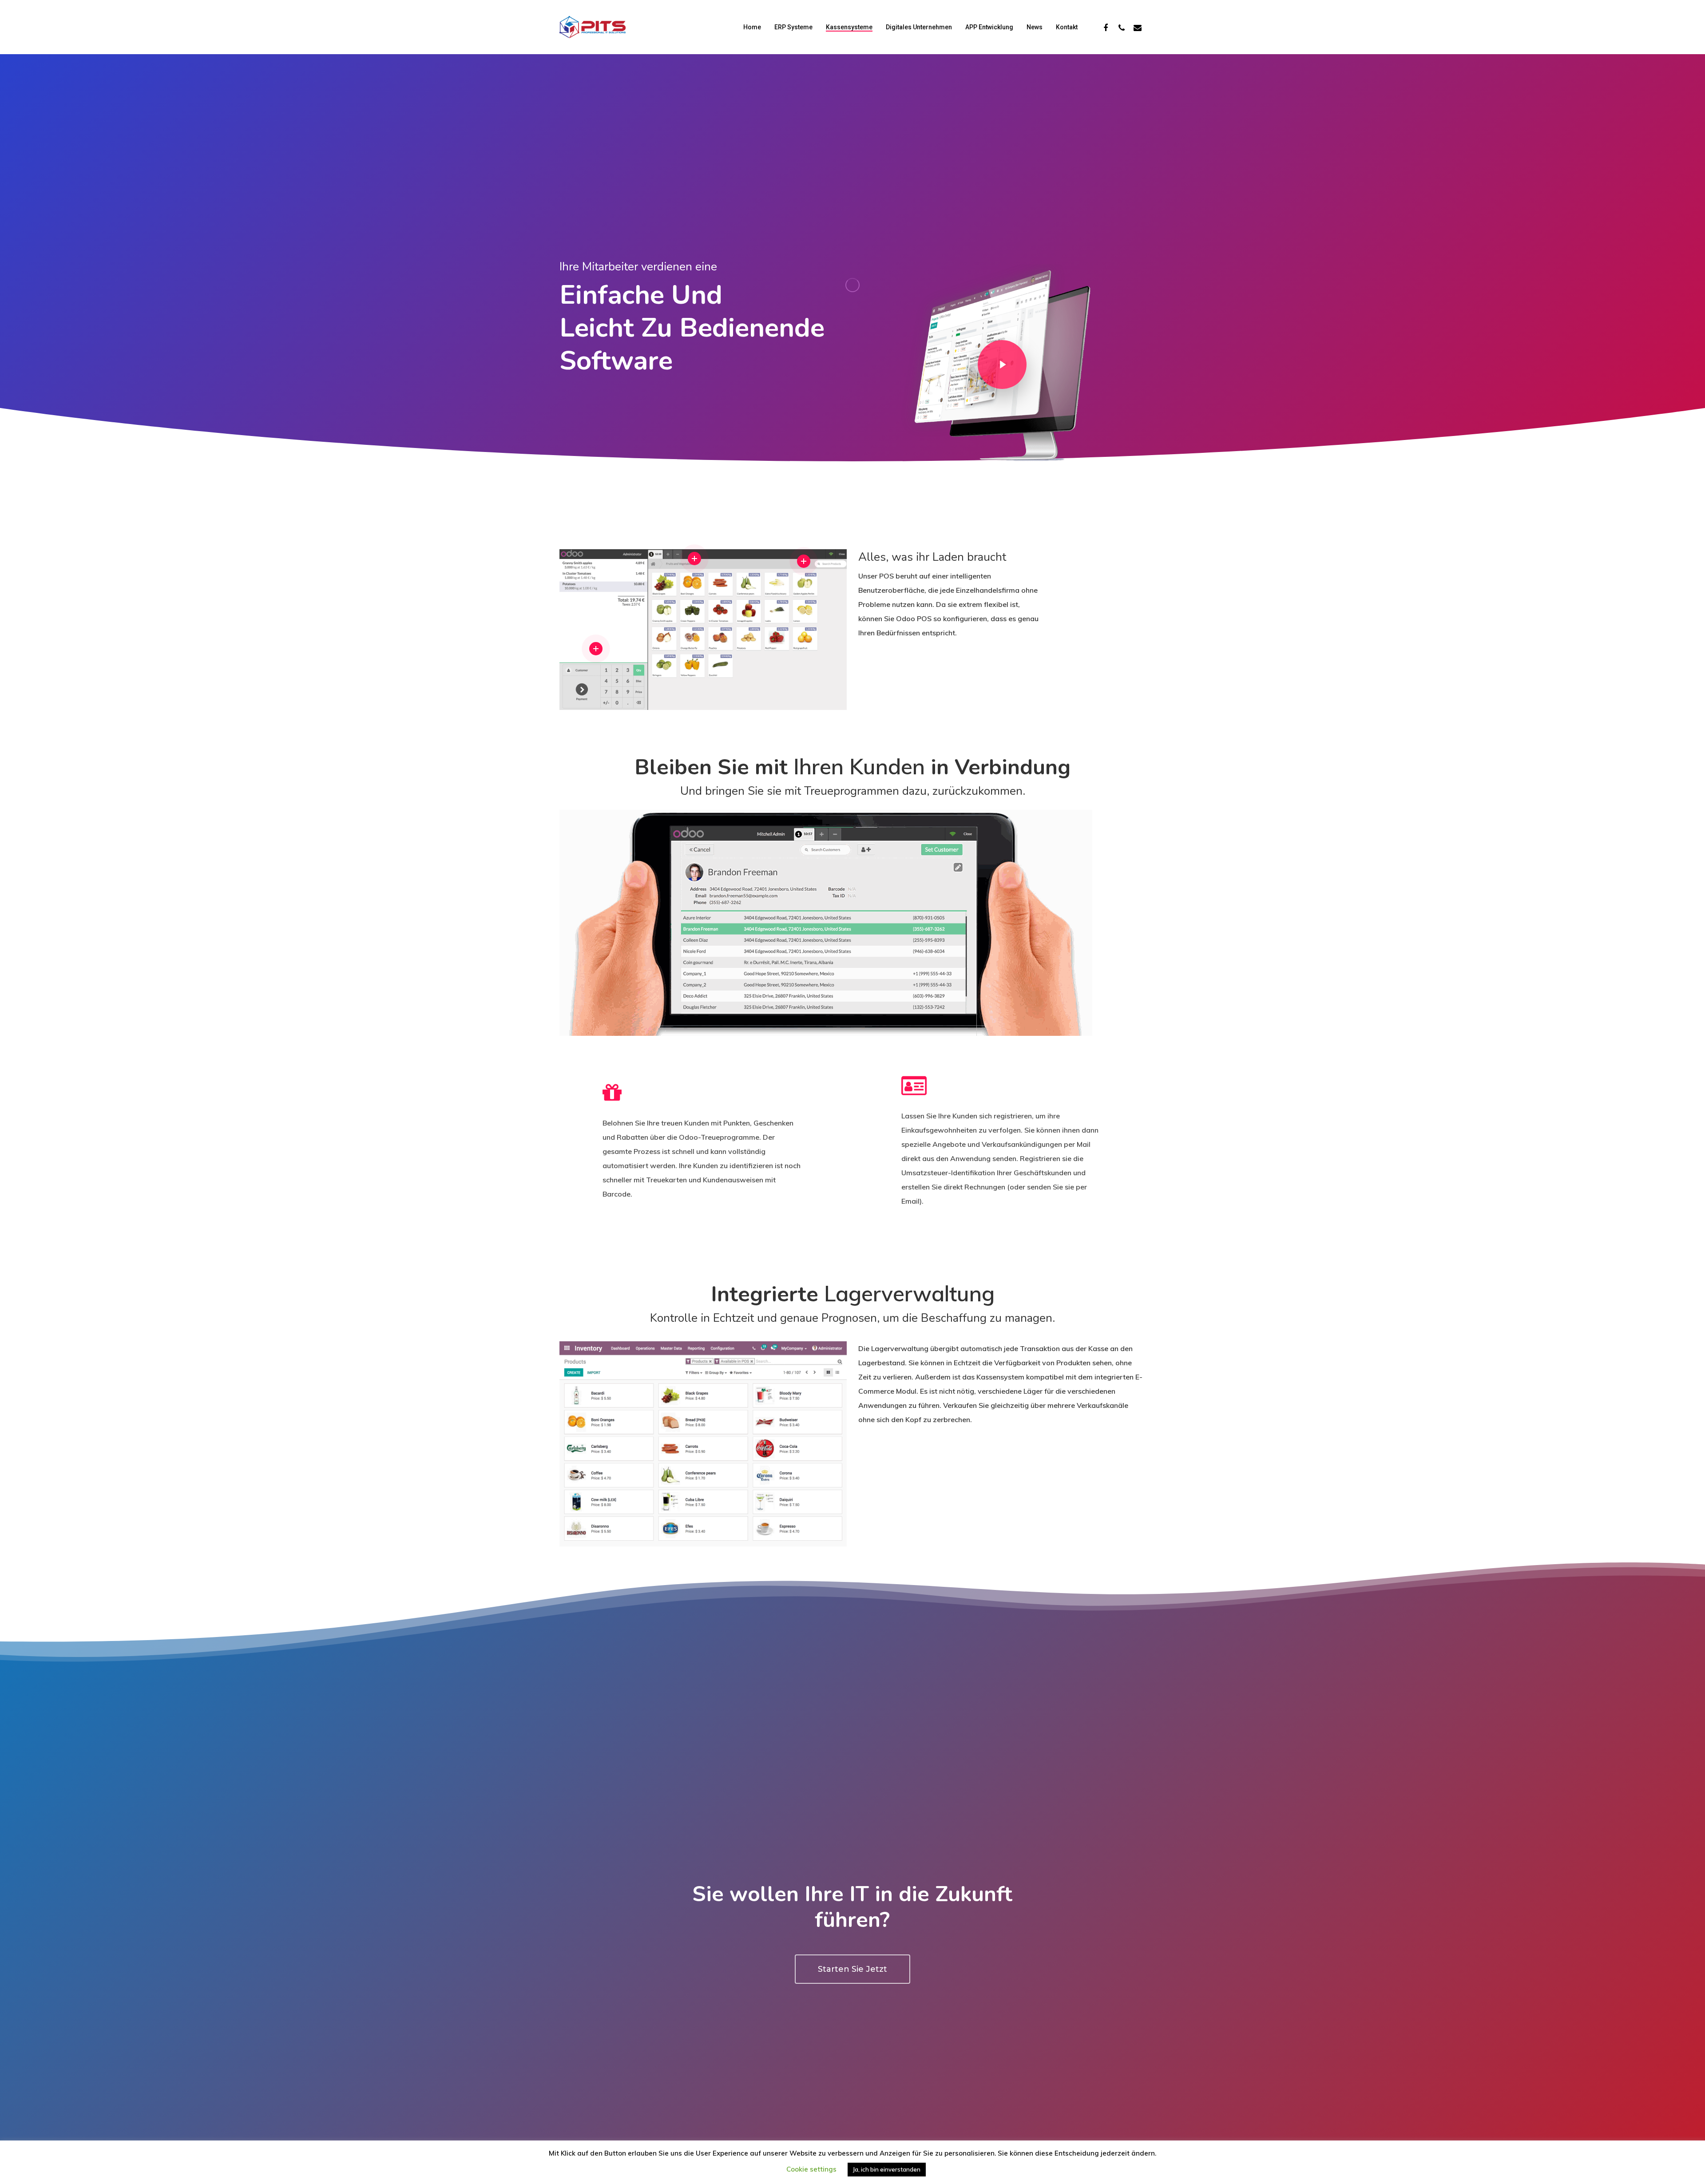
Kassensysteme (849, 27)
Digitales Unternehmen (919, 27)
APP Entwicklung (989, 27)
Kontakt (1067, 27)
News (1035, 27)
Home (752, 27)
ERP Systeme (793, 27)
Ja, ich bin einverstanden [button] (887, 2169)
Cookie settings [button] (811, 2169)
